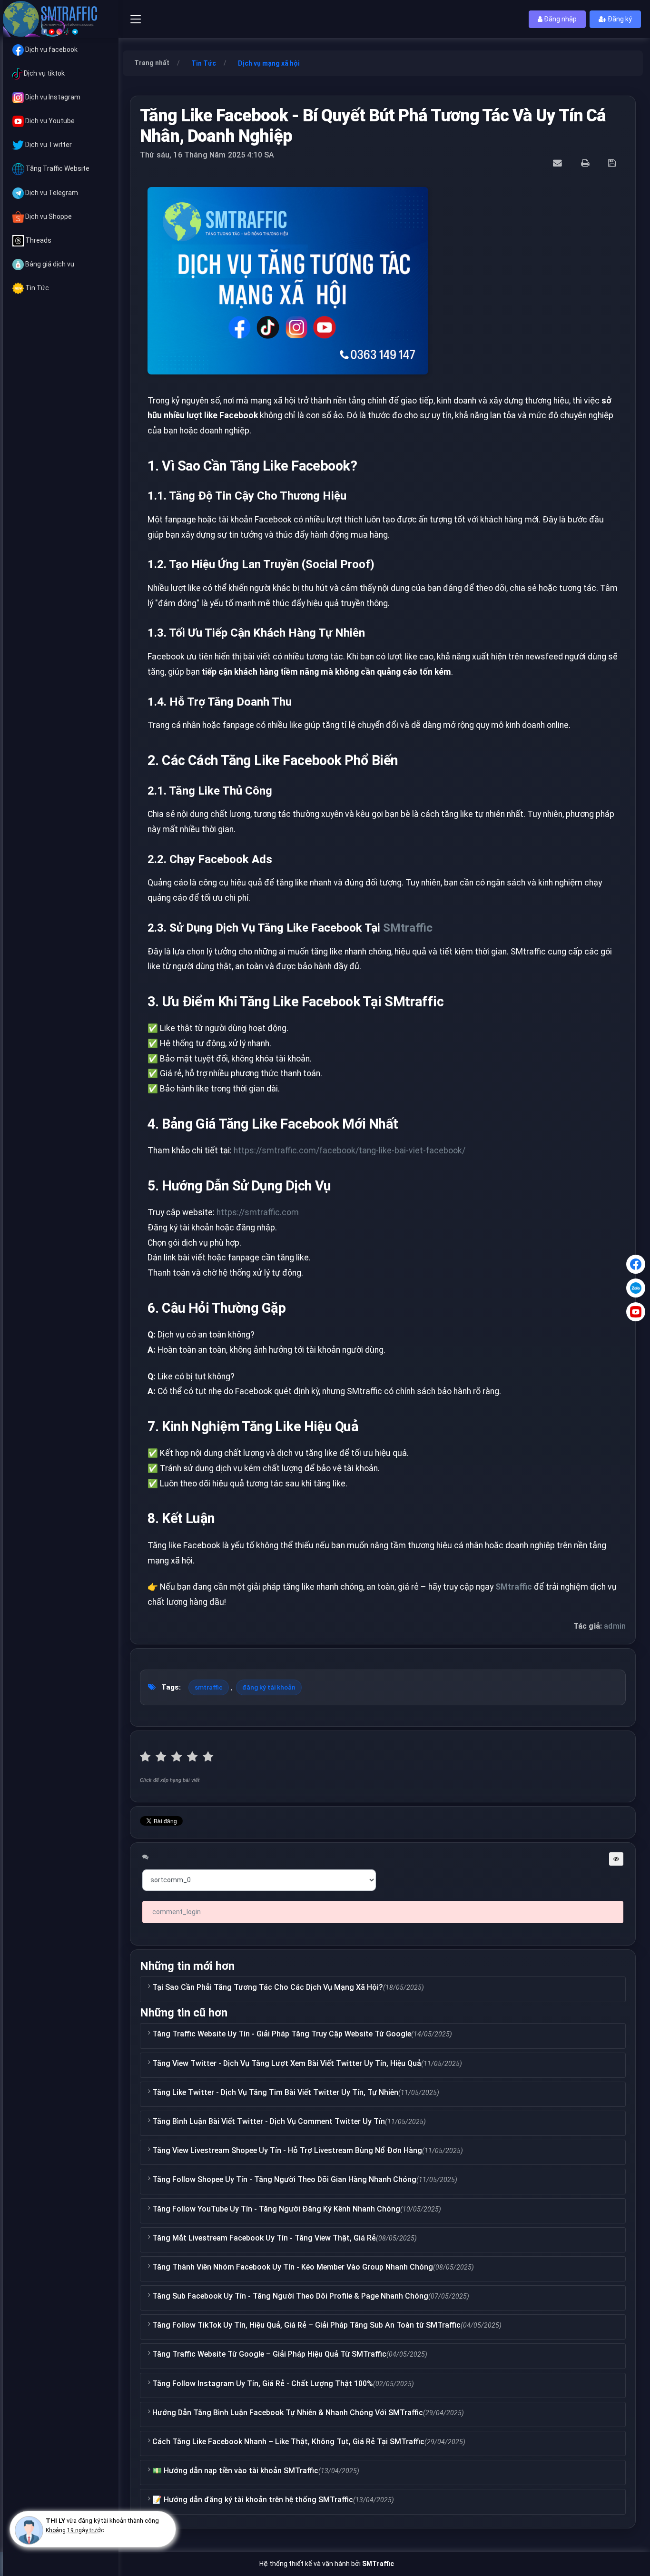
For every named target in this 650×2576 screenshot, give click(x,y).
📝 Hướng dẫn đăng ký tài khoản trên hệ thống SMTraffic (253, 2500)
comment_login (177, 1912)
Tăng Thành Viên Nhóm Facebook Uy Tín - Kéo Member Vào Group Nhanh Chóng (293, 2267)
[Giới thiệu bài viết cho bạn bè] (559, 163)
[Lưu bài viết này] (613, 163)
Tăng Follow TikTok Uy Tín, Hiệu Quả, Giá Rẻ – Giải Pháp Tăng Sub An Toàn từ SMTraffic (306, 2325)
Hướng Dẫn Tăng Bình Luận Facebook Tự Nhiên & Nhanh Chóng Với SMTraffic (288, 2413)
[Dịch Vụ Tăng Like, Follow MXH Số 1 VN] (61, 19)
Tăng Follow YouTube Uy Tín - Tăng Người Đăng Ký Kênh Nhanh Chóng (276, 2209)
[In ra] (586, 163)
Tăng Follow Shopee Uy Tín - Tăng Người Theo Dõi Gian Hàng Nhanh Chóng (284, 2179)
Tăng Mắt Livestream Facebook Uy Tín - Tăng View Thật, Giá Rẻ (264, 2238)
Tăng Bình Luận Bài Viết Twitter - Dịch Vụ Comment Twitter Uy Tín (269, 2121)
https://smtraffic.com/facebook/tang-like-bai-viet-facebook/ (350, 1150)
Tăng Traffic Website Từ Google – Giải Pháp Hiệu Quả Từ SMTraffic (269, 2354)
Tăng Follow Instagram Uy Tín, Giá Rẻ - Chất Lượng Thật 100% (263, 2384)
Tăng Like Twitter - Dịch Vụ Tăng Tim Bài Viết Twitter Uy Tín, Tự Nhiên (275, 2092)
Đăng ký (619, 19)
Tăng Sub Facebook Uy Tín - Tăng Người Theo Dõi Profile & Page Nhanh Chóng (290, 2296)
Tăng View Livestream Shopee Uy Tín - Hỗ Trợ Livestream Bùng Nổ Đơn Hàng (287, 2150)
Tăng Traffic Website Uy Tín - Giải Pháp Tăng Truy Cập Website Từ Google (282, 2034)
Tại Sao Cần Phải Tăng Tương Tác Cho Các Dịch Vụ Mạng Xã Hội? (268, 1987)
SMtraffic (408, 928)
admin (615, 1626)
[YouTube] (636, 1312)
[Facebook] (636, 1264)
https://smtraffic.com (258, 1212)
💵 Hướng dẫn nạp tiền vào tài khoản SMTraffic (235, 2471)
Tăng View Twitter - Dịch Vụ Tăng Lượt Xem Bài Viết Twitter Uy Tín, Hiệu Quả (287, 2063)
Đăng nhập (560, 19)
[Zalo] (636, 1288)
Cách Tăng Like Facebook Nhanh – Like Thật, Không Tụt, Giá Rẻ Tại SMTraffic (288, 2442)
